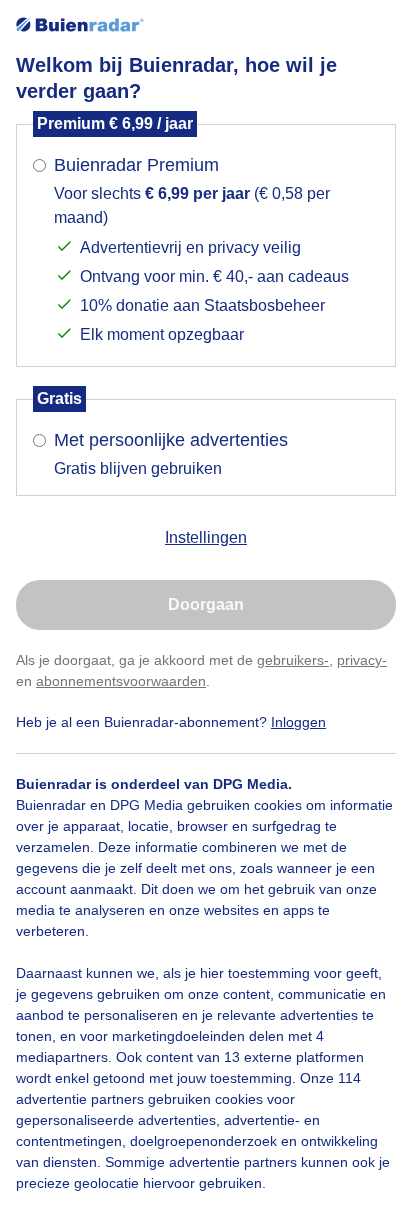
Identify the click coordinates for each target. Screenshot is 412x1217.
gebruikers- (293, 660)
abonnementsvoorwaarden (121, 681)
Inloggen (298, 722)
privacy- (362, 660)
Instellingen (206, 537)
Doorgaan (206, 604)
